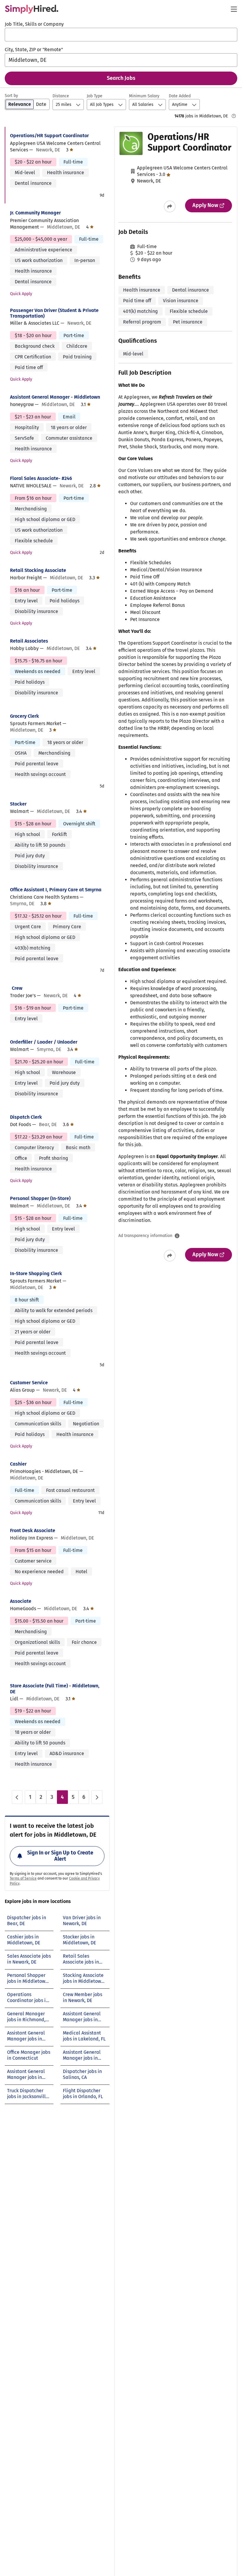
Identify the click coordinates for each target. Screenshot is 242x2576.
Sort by (11, 96)
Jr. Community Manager (35, 213)
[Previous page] (17, 1797)
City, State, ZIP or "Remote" (34, 50)
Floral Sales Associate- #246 (41, 478)
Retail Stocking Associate (38, 570)
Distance (61, 96)
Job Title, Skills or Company (34, 24)
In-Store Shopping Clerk (36, 1274)
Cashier (18, 1464)
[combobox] (121, 35)
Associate (21, 1601)
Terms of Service (23, 1878)
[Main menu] (234, 9)
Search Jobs (121, 78)
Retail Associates (29, 641)
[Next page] (97, 1797)
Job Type (95, 96)
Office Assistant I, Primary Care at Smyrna (56, 890)
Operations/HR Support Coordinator (49, 136)
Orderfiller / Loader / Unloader (44, 1042)
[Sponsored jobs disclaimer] (234, 116)
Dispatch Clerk (26, 1117)
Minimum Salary (144, 96)
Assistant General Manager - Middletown (55, 397)
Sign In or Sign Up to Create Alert (60, 1856)
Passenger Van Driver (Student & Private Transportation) (54, 313)
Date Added (180, 96)
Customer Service (29, 1383)
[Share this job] (170, 206)
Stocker (18, 804)
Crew (17, 988)
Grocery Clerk (24, 716)
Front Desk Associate (33, 1530)
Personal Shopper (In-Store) (40, 1198)
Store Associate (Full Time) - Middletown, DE (55, 1689)
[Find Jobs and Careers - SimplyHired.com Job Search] (32, 9)
